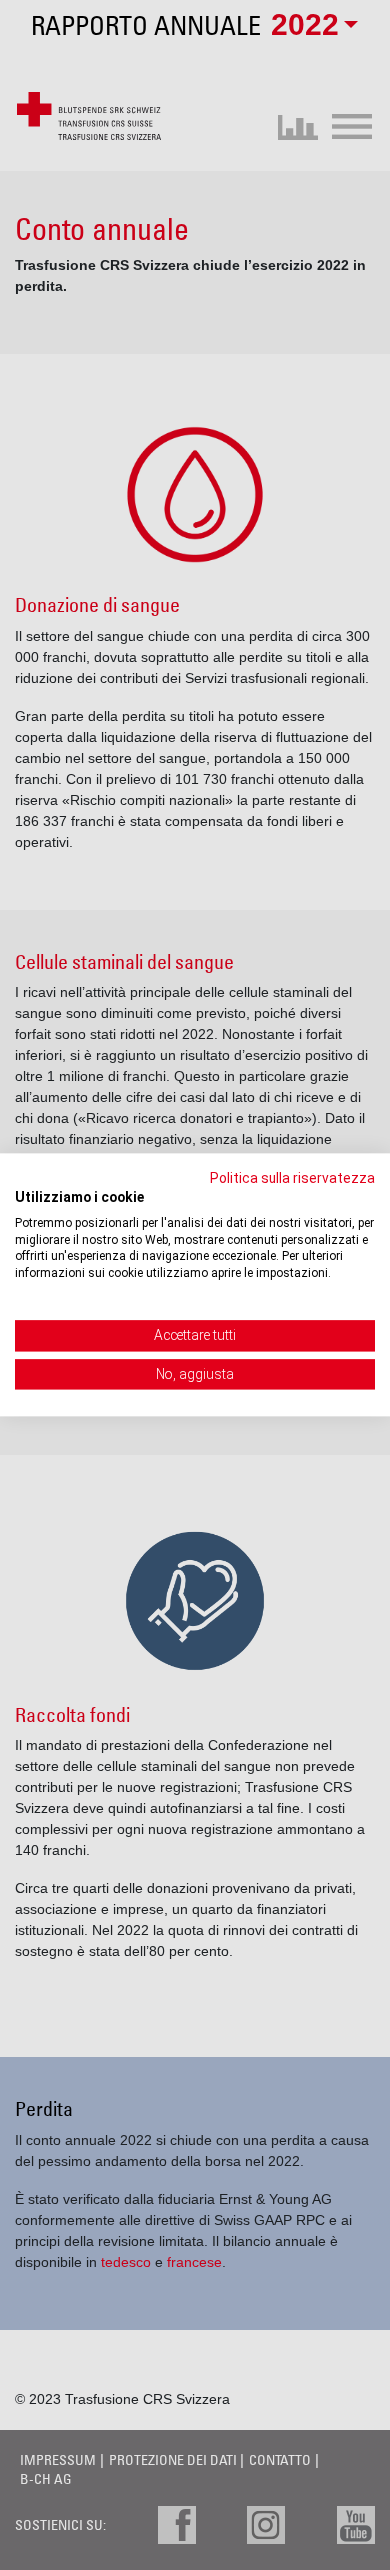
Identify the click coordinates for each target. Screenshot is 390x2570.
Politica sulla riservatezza (292, 1178)
